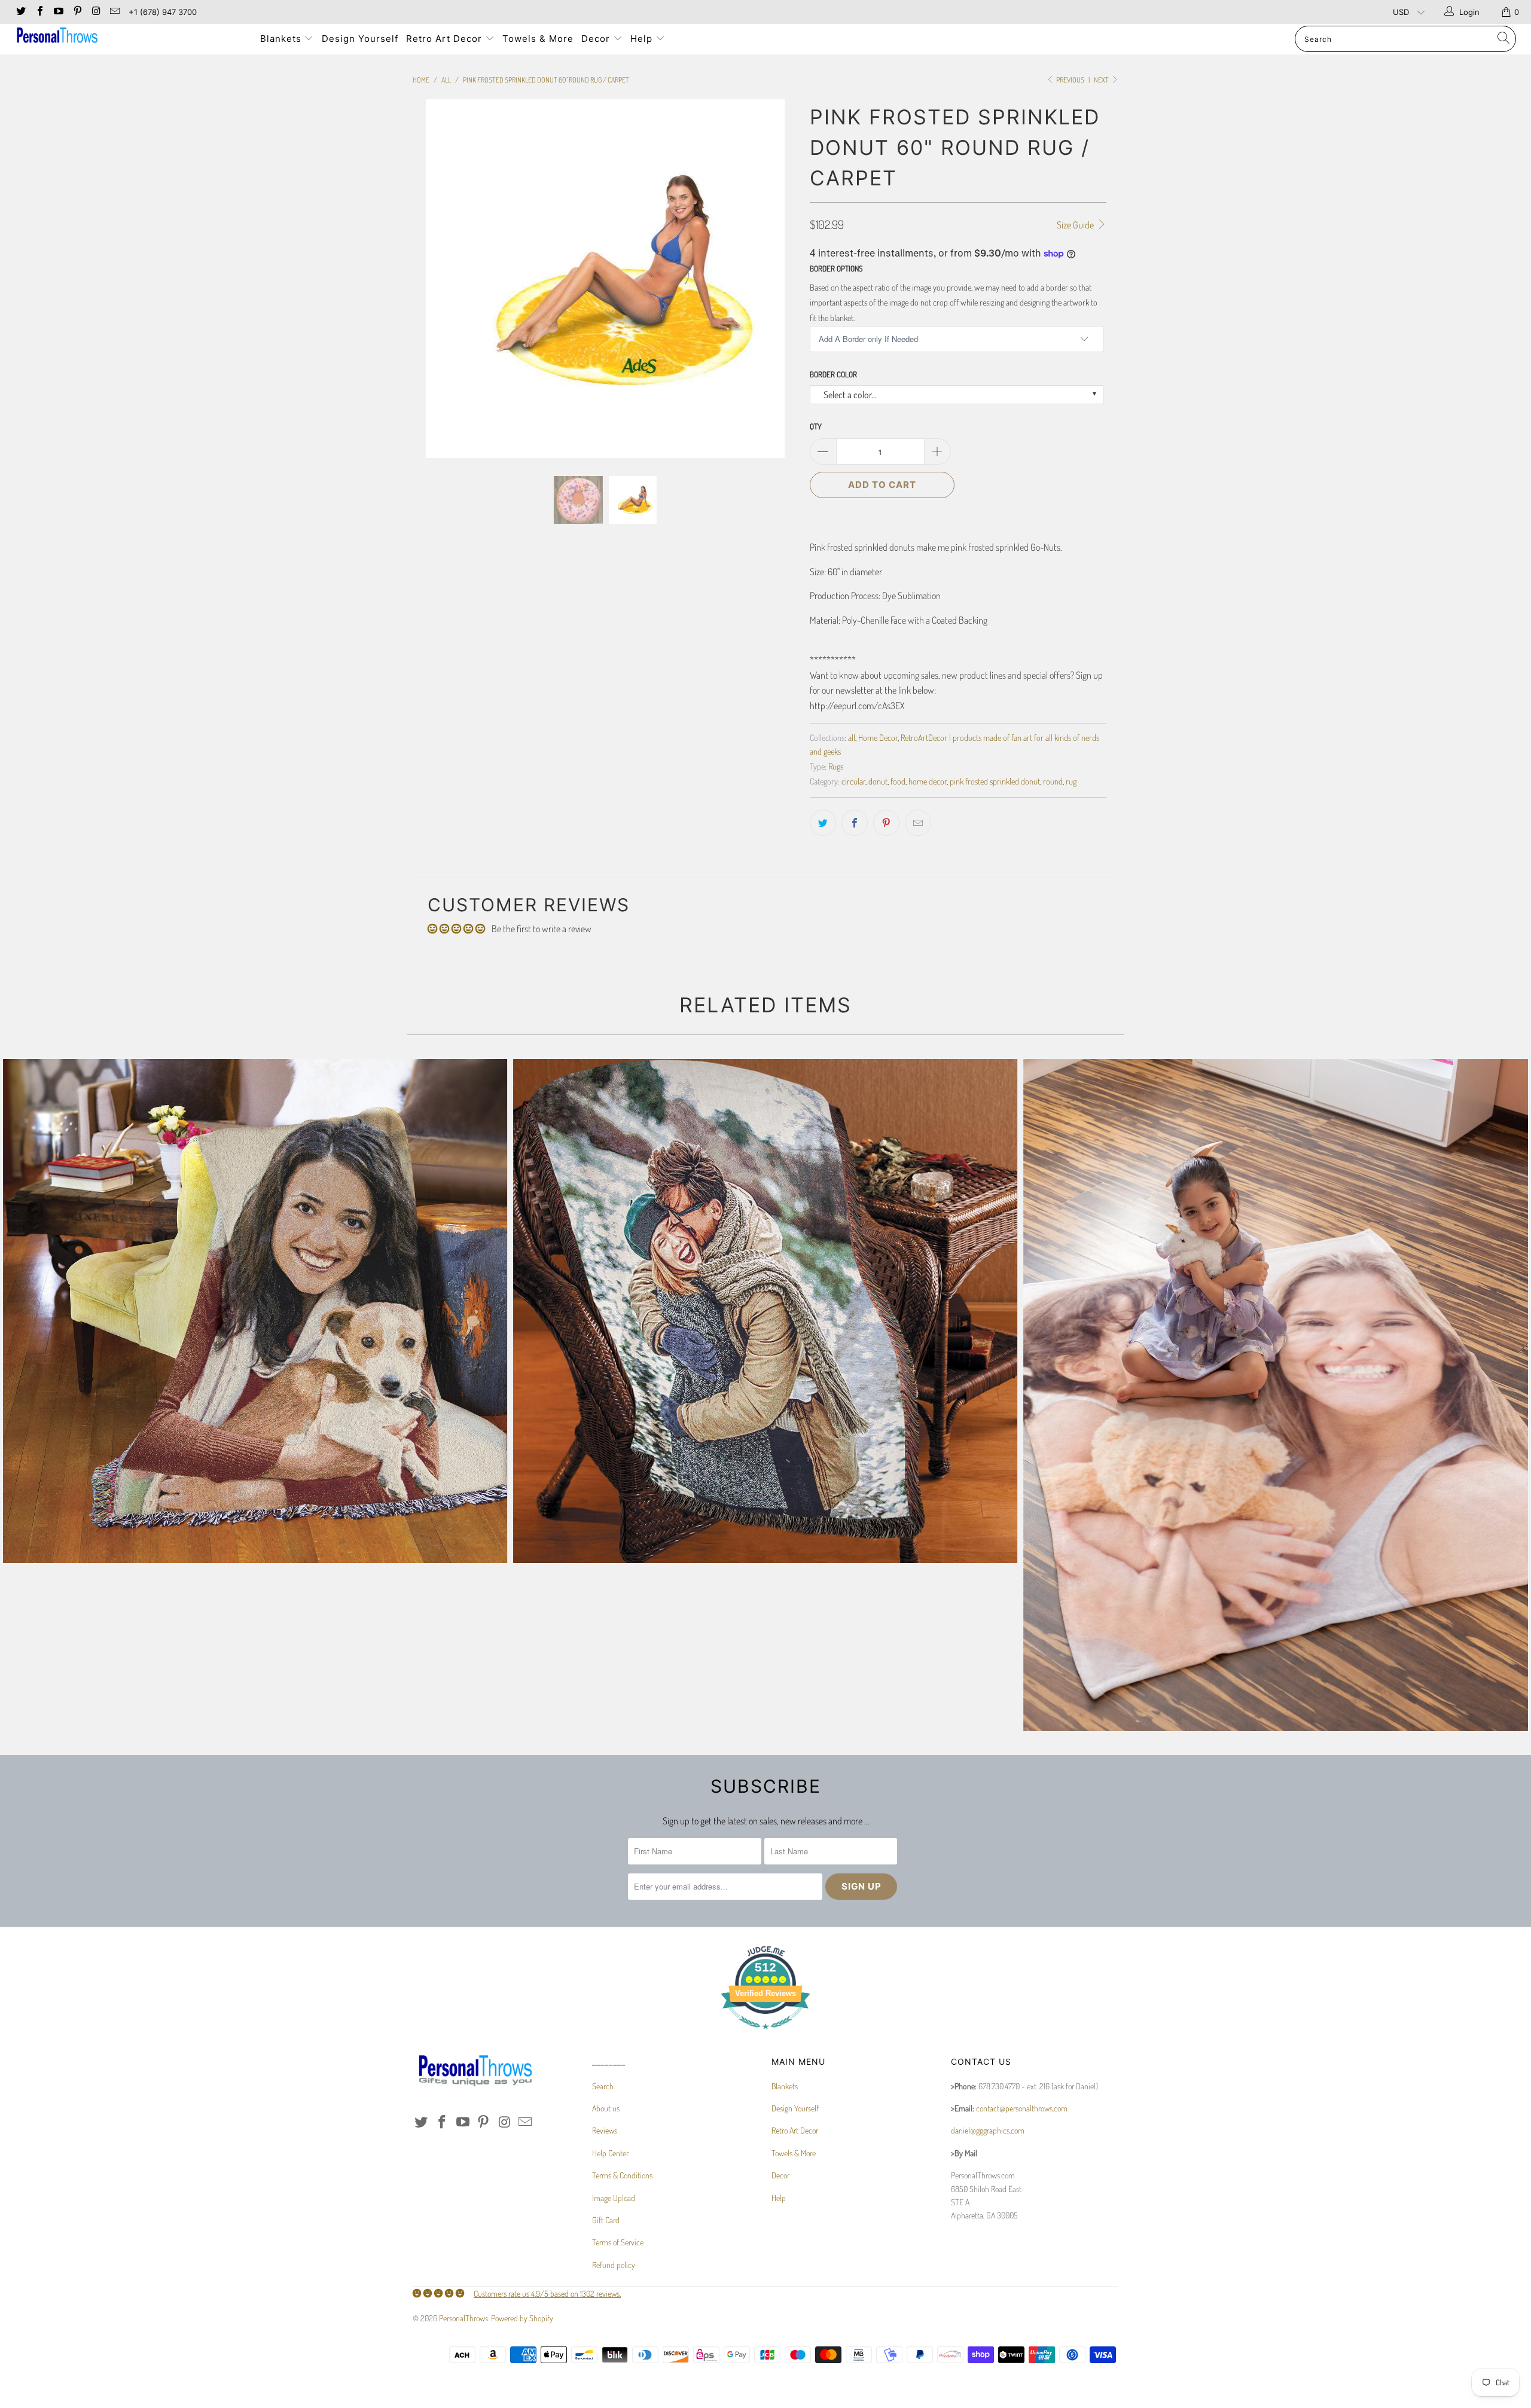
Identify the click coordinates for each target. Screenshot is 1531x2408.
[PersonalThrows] (129, 37)
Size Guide (1076, 225)
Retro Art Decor (446, 39)
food (898, 781)
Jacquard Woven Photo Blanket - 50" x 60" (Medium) (765, 1311)
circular (853, 781)
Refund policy (614, 2265)
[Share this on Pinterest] (886, 823)
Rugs (836, 766)
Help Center (610, 2153)
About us (606, 2108)
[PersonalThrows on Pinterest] (77, 12)
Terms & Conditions (622, 2175)
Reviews (605, 2130)
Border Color (833, 374)
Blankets (282, 39)
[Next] (777, 279)
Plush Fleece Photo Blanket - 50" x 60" (1276, 1395)
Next (1102, 80)
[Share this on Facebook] (855, 823)
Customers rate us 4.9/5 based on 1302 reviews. (547, 2293)
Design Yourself (360, 39)
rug (1071, 781)
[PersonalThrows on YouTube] (58, 12)
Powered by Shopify (522, 2318)
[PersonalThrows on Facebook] (39, 12)
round (1053, 781)
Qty (816, 426)
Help (643, 39)
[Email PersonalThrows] (114, 12)
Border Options (836, 268)
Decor (597, 39)
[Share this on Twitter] (823, 823)
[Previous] (433, 279)
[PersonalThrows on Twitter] (20, 12)
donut (878, 781)
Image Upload (614, 2198)
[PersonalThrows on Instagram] (96, 12)
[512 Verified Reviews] (765, 2035)
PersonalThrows (463, 2318)
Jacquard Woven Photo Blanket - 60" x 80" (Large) (255, 1311)
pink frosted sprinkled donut (995, 781)
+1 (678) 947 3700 (163, 12)
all (852, 737)
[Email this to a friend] (918, 823)
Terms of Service (618, 2242)
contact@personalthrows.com (1022, 2108)
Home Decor (878, 737)
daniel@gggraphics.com (988, 2130)
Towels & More (538, 39)
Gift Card (606, 2220)
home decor (928, 781)
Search (603, 2086)
